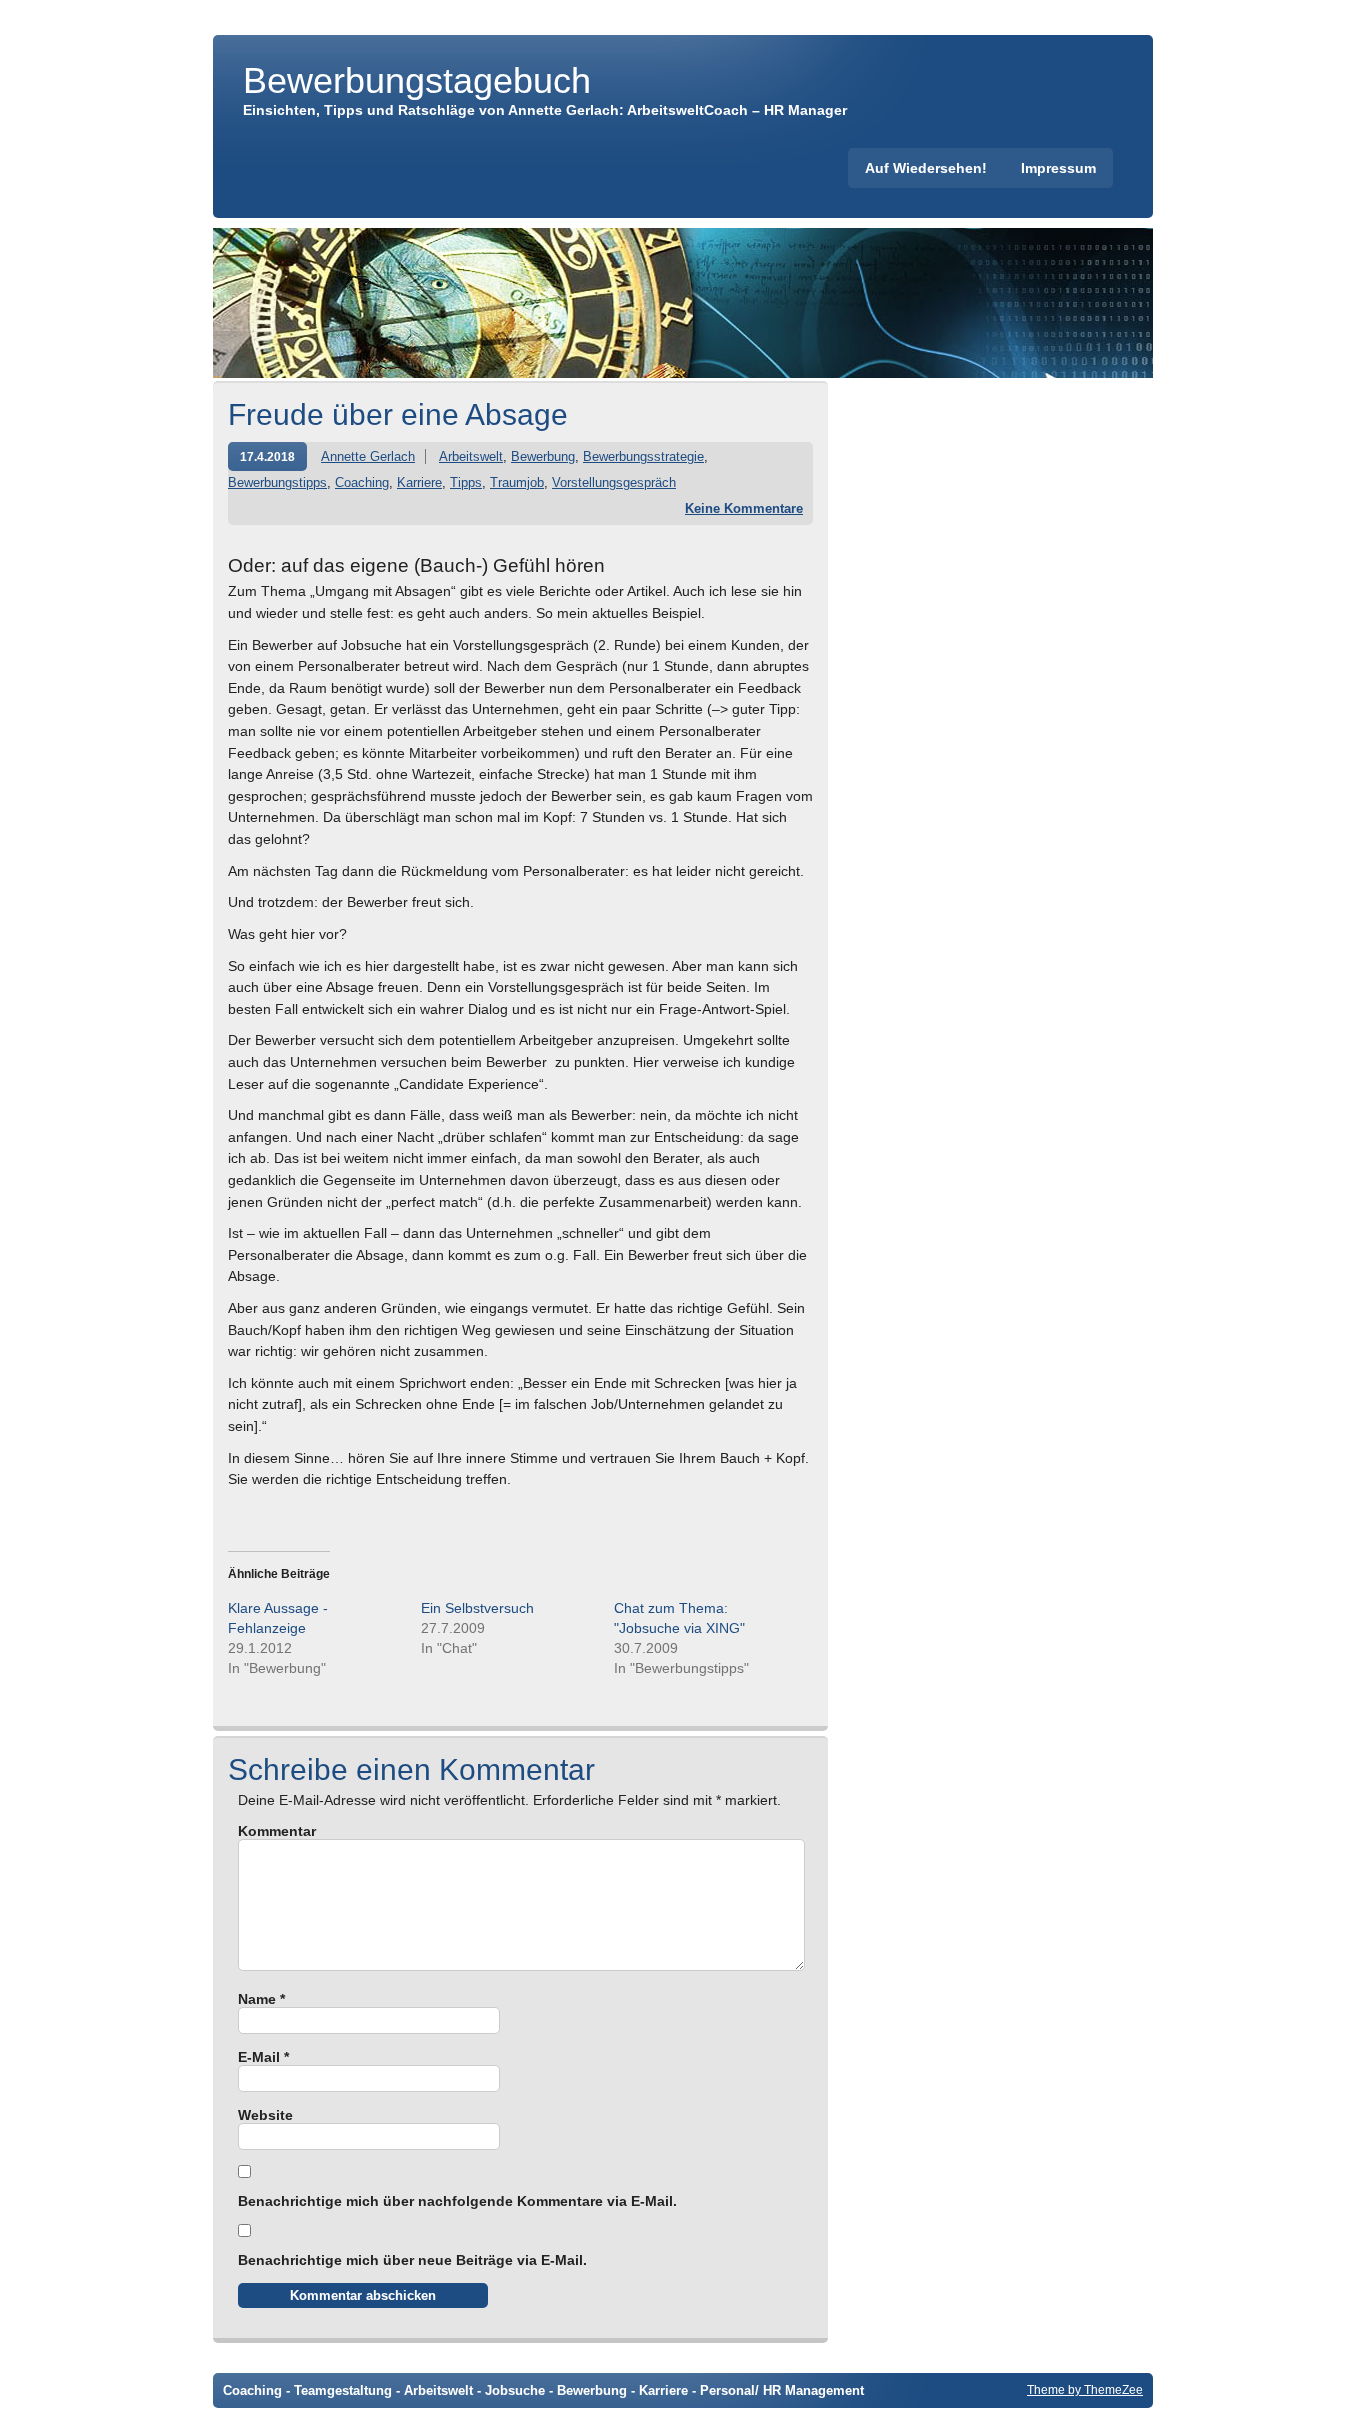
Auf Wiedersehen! (926, 168)
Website (265, 2115)
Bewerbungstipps (277, 482)
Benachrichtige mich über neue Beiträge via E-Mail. (412, 2260)
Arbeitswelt (471, 456)
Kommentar (277, 1831)
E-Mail (263, 2057)
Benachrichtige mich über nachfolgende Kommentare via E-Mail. (457, 2201)
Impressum (1058, 168)
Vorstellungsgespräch (614, 482)
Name (261, 1999)
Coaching (362, 482)
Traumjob (517, 482)
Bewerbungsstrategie (643, 456)
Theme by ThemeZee (1085, 2389)
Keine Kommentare (744, 508)
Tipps (466, 482)
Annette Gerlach (368, 456)
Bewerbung (543, 456)
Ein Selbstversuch (477, 1608)
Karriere (419, 482)
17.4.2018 (267, 456)
